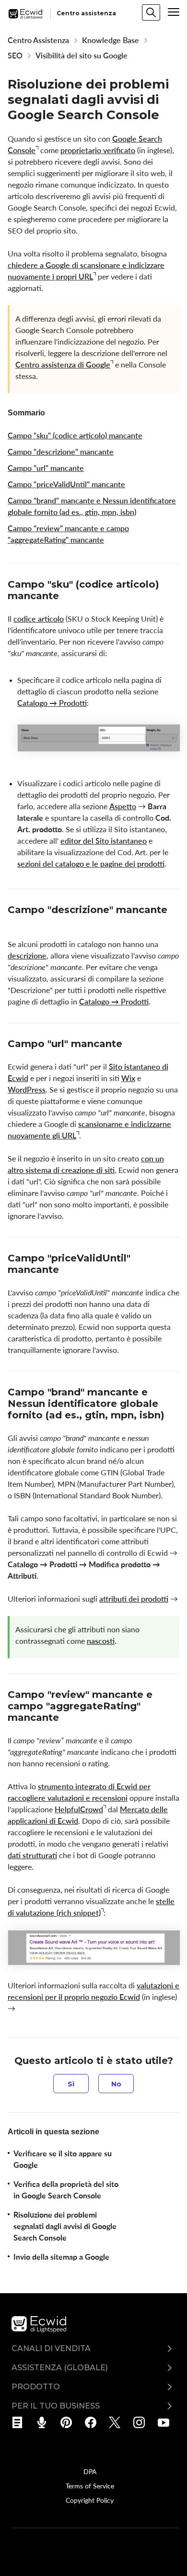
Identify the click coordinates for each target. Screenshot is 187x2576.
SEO (15, 56)
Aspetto (123, 806)
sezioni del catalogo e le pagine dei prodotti (91, 864)
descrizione (27, 956)
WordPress (27, 1090)
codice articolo (39, 619)
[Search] (151, 12)
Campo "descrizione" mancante (61, 452)
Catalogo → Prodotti (52, 703)
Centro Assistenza (38, 40)
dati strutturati (32, 1855)
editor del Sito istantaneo (104, 841)
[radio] (71, 2084)
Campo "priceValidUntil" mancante (66, 484)
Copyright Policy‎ (90, 2500)
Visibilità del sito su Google (82, 56)
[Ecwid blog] (20, 2422)
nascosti (101, 1641)
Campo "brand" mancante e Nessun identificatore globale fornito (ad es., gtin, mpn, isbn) (92, 506)
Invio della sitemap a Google (61, 2257)
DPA (90, 2471)
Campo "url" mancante (46, 468)
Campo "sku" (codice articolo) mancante (75, 435)
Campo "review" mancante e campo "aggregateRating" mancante (68, 534)
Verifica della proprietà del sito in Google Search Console (66, 2190)
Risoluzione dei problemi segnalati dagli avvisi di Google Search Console (65, 2226)
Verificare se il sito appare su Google (63, 2159)
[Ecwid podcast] (45, 2422)
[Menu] (174, 12)
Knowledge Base (111, 40)
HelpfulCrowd (79, 1809)
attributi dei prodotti (134, 1599)
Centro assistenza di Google (63, 365)
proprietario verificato (98, 150)
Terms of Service (90, 2486)
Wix (128, 1078)
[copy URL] (68, 597)
